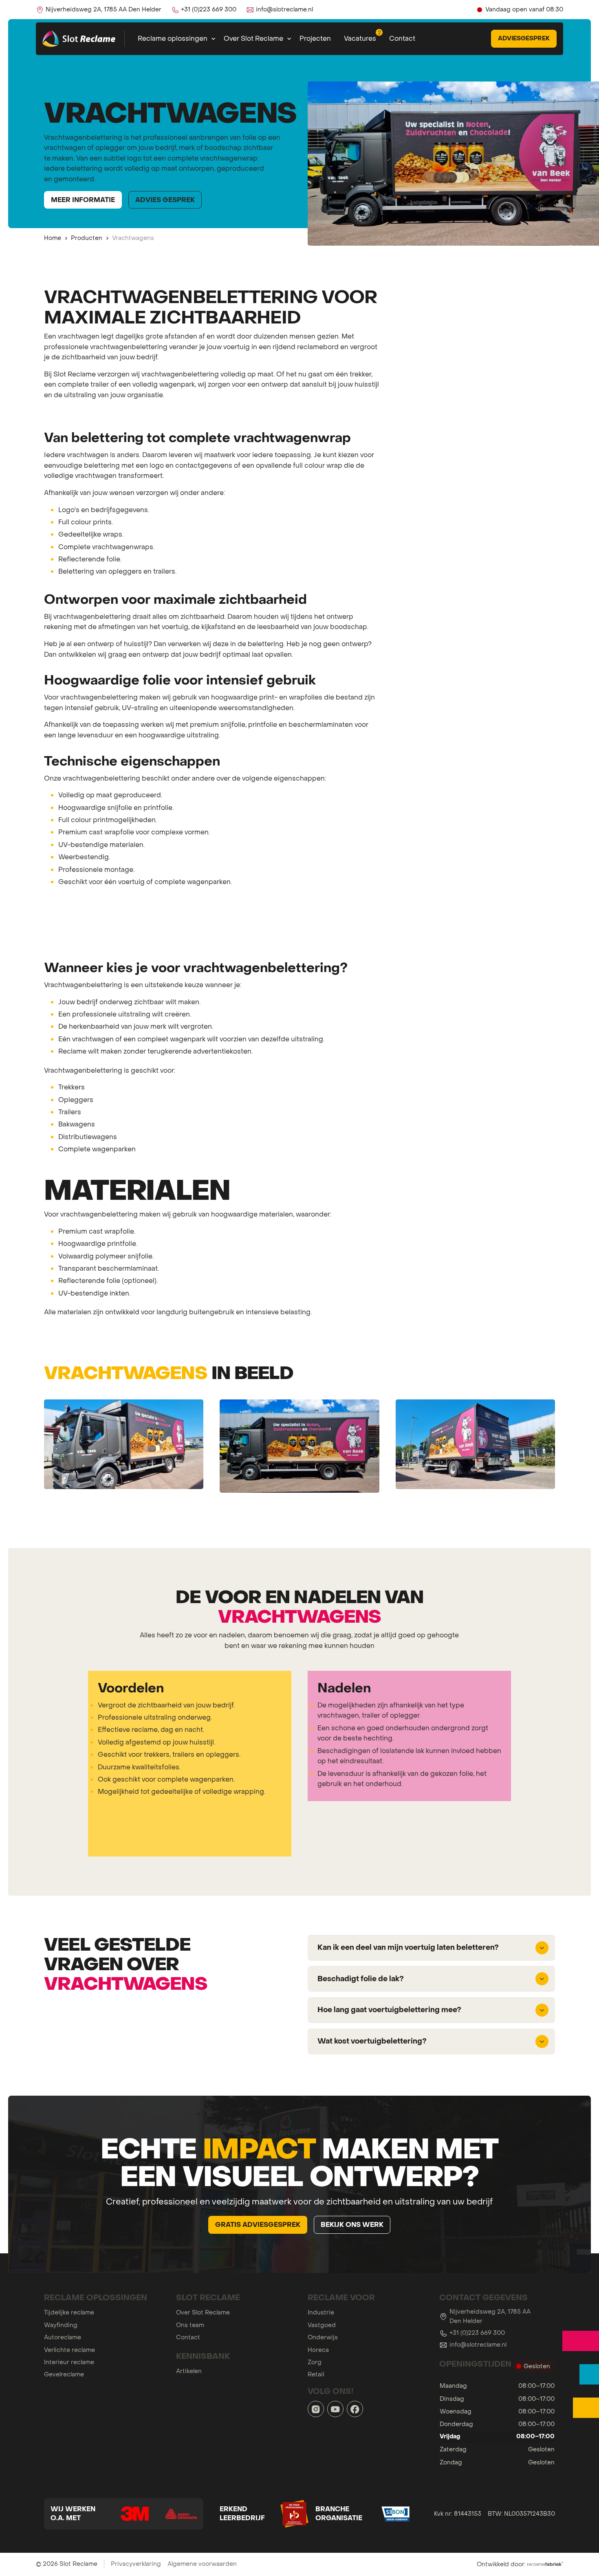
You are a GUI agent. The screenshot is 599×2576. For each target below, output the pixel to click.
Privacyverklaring (136, 2564)
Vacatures (360, 38)
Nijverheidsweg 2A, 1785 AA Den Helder (490, 2316)
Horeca (318, 2350)
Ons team (190, 2325)
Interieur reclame (69, 2362)
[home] (80, 39)
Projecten (315, 38)
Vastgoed (322, 2325)
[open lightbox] (124, 1444)
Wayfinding (61, 2325)
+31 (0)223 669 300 (477, 2333)
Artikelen (189, 2371)
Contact (402, 38)
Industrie (321, 2312)
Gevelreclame (64, 2374)
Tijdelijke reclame (69, 2312)
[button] (174, 39)
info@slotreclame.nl (478, 2345)
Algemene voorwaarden (202, 2564)
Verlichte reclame (69, 2350)
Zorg (315, 2362)
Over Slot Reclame (203, 2312)
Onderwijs (323, 2337)
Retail (316, 2374)
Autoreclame (63, 2337)
